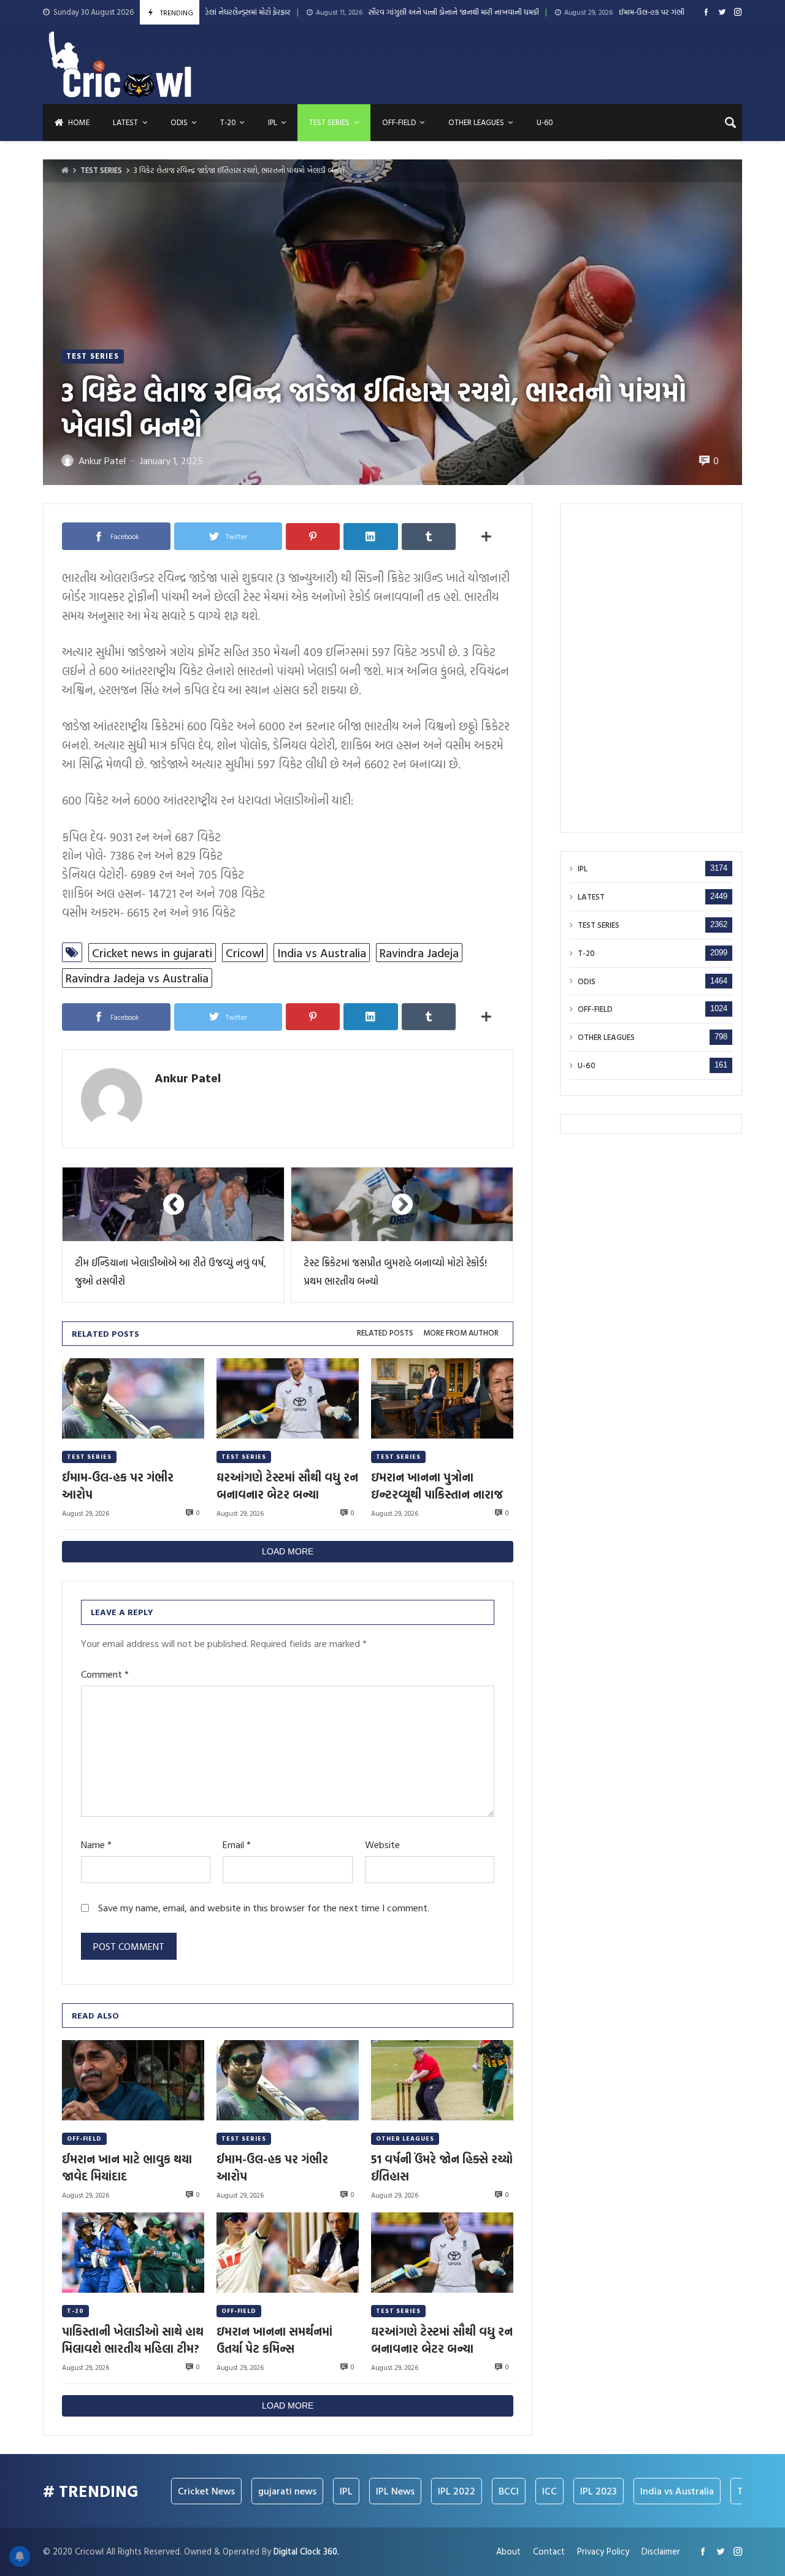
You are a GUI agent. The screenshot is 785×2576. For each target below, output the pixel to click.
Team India (700, 2491)
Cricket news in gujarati (152, 953)
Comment (105, 1674)
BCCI (448, 2491)
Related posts (385, 1333)
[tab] (385, 1333)
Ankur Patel (188, 1077)
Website (382, 1845)
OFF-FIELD (84, 2138)
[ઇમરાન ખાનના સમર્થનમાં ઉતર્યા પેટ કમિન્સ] (288, 2253)
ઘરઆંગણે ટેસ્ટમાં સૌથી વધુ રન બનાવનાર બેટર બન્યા (287, 1486)
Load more (288, 1551)
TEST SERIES (101, 170)
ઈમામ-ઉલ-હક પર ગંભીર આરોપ (551, 13)
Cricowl (245, 953)
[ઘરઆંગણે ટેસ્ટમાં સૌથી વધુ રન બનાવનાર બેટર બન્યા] (288, 1398)
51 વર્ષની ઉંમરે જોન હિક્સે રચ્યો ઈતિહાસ (442, 2168)
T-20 (75, 2311)
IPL (583, 869)
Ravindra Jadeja (419, 953)
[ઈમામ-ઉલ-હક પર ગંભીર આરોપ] (133, 1398)
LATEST (591, 897)
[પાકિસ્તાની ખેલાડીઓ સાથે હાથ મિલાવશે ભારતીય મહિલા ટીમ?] (133, 2253)
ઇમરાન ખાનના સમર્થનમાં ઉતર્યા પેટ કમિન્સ (274, 2340)
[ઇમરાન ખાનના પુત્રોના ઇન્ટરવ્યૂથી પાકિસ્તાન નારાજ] (442, 1398)
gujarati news (227, 2491)
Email (237, 1845)
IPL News (335, 2491)
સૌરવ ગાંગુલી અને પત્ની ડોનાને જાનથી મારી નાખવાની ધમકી (342, 13)
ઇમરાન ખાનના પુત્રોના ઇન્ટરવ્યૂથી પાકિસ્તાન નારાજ (437, 1486)
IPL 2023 (538, 2491)
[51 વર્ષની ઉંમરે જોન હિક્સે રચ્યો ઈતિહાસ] (442, 2080)
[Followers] (722, 12)
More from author (461, 1333)
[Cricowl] (120, 64)
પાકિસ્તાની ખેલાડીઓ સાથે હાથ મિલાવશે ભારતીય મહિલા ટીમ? (133, 2340)
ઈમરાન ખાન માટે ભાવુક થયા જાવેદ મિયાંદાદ (127, 2168)
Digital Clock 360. (306, 2551)
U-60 (587, 1065)
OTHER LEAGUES (405, 2138)
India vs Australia (322, 953)
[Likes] (706, 12)
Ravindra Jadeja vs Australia (137, 978)
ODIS (587, 981)
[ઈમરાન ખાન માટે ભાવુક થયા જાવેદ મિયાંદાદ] (133, 2080)
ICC (489, 2491)
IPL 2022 (396, 2491)
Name (96, 1845)
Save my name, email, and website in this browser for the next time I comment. (264, 1908)
